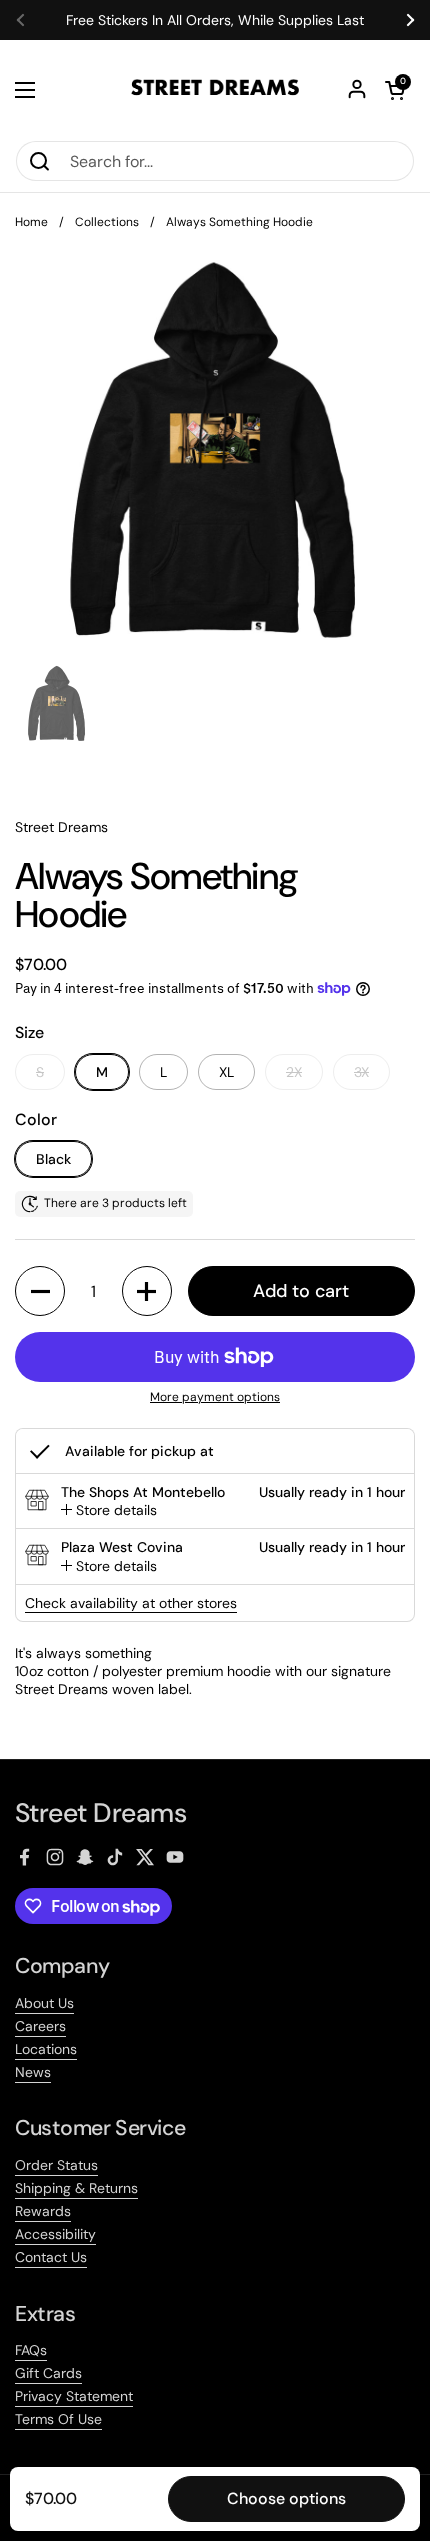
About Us (44, 2003)
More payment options (215, 1397)
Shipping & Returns (76, 2188)
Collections (107, 222)
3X (361, 1072)
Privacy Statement (74, 2396)
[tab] (109, 1510)
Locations (46, 2049)
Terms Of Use (58, 2419)
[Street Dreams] (215, 90)
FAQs (31, 2350)
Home (31, 222)
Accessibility (55, 2234)
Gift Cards (48, 2373)
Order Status (56, 2165)
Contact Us (51, 2257)
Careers (40, 2026)
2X (294, 1072)
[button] (395, 90)
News (33, 2072)
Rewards (43, 2211)
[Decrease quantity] (40, 1291)
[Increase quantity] (147, 1291)
